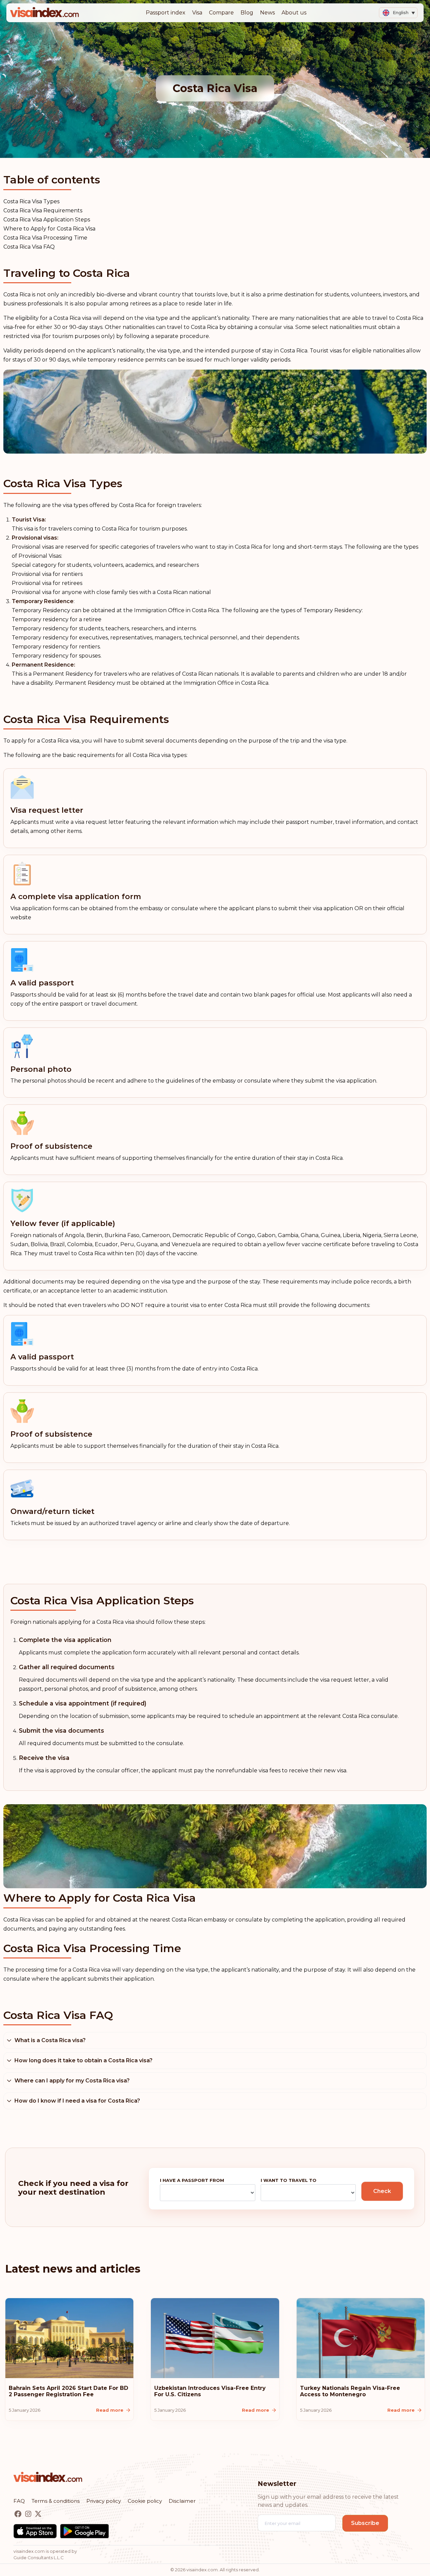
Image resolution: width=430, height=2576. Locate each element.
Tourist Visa (28, 520)
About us (294, 13)
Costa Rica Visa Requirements (43, 210)
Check (382, 2191)
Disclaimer (182, 2501)
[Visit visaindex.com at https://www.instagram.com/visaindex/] (29, 2514)
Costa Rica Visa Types (31, 201)
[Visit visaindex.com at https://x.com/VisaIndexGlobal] (38, 2514)
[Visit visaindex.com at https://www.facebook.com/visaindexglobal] (19, 2514)
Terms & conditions (56, 2501)
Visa (197, 13)
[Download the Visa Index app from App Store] (35, 2531)
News (267, 13)
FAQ (19, 2501)
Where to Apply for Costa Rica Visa (49, 229)
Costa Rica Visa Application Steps (47, 220)
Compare (221, 13)
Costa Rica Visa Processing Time (45, 238)
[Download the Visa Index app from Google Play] (84, 2531)
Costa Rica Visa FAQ (29, 247)
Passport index (166, 13)
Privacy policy (104, 2501)
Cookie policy (145, 2501)
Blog (247, 13)
